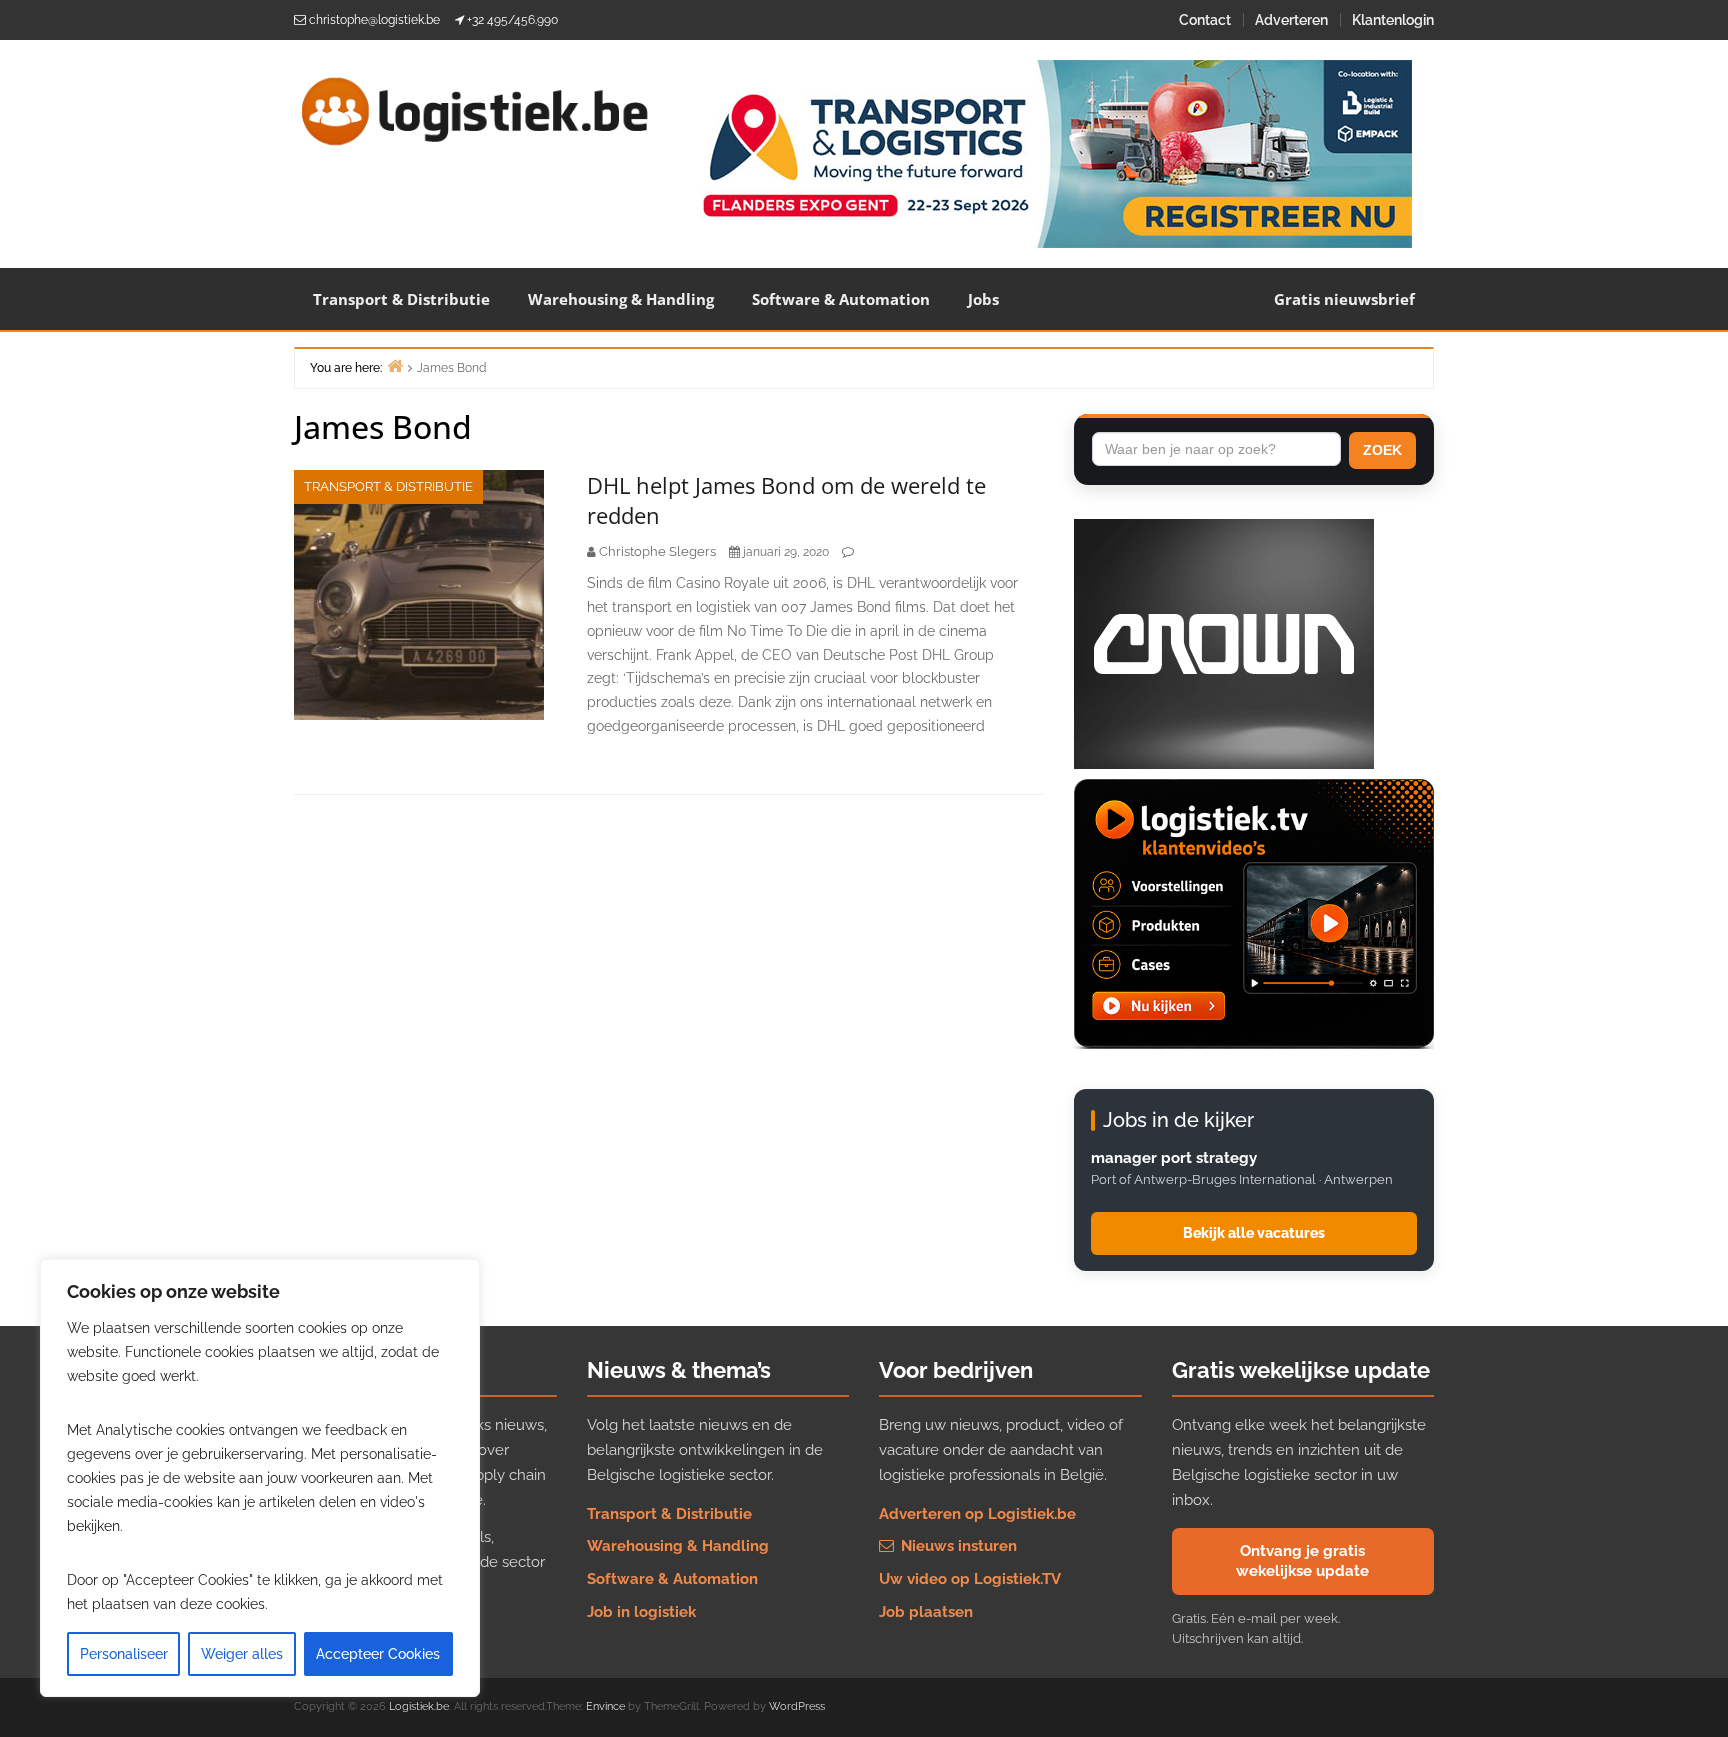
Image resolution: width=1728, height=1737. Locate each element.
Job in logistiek (641, 1612)
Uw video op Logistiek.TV (970, 1579)
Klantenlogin (1393, 20)
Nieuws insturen (957, 1546)
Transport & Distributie (401, 299)
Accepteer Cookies (378, 1654)
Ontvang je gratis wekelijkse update (1302, 1561)
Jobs (983, 299)
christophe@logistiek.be (374, 20)
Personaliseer (124, 1654)
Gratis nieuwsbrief (1344, 299)
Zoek (1382, 450)
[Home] (395, 365)
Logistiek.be (419, 1706)
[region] (260, 1478)
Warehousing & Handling (621, 299)
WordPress (797, 1706)
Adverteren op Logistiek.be (977, 1514)
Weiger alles (242, 1654)
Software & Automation (841, 299)
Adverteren (1291, 20)
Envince (605, 1706)
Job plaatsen (926, 1612)
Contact (1205, 20)
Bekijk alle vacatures (1254, 1233)
